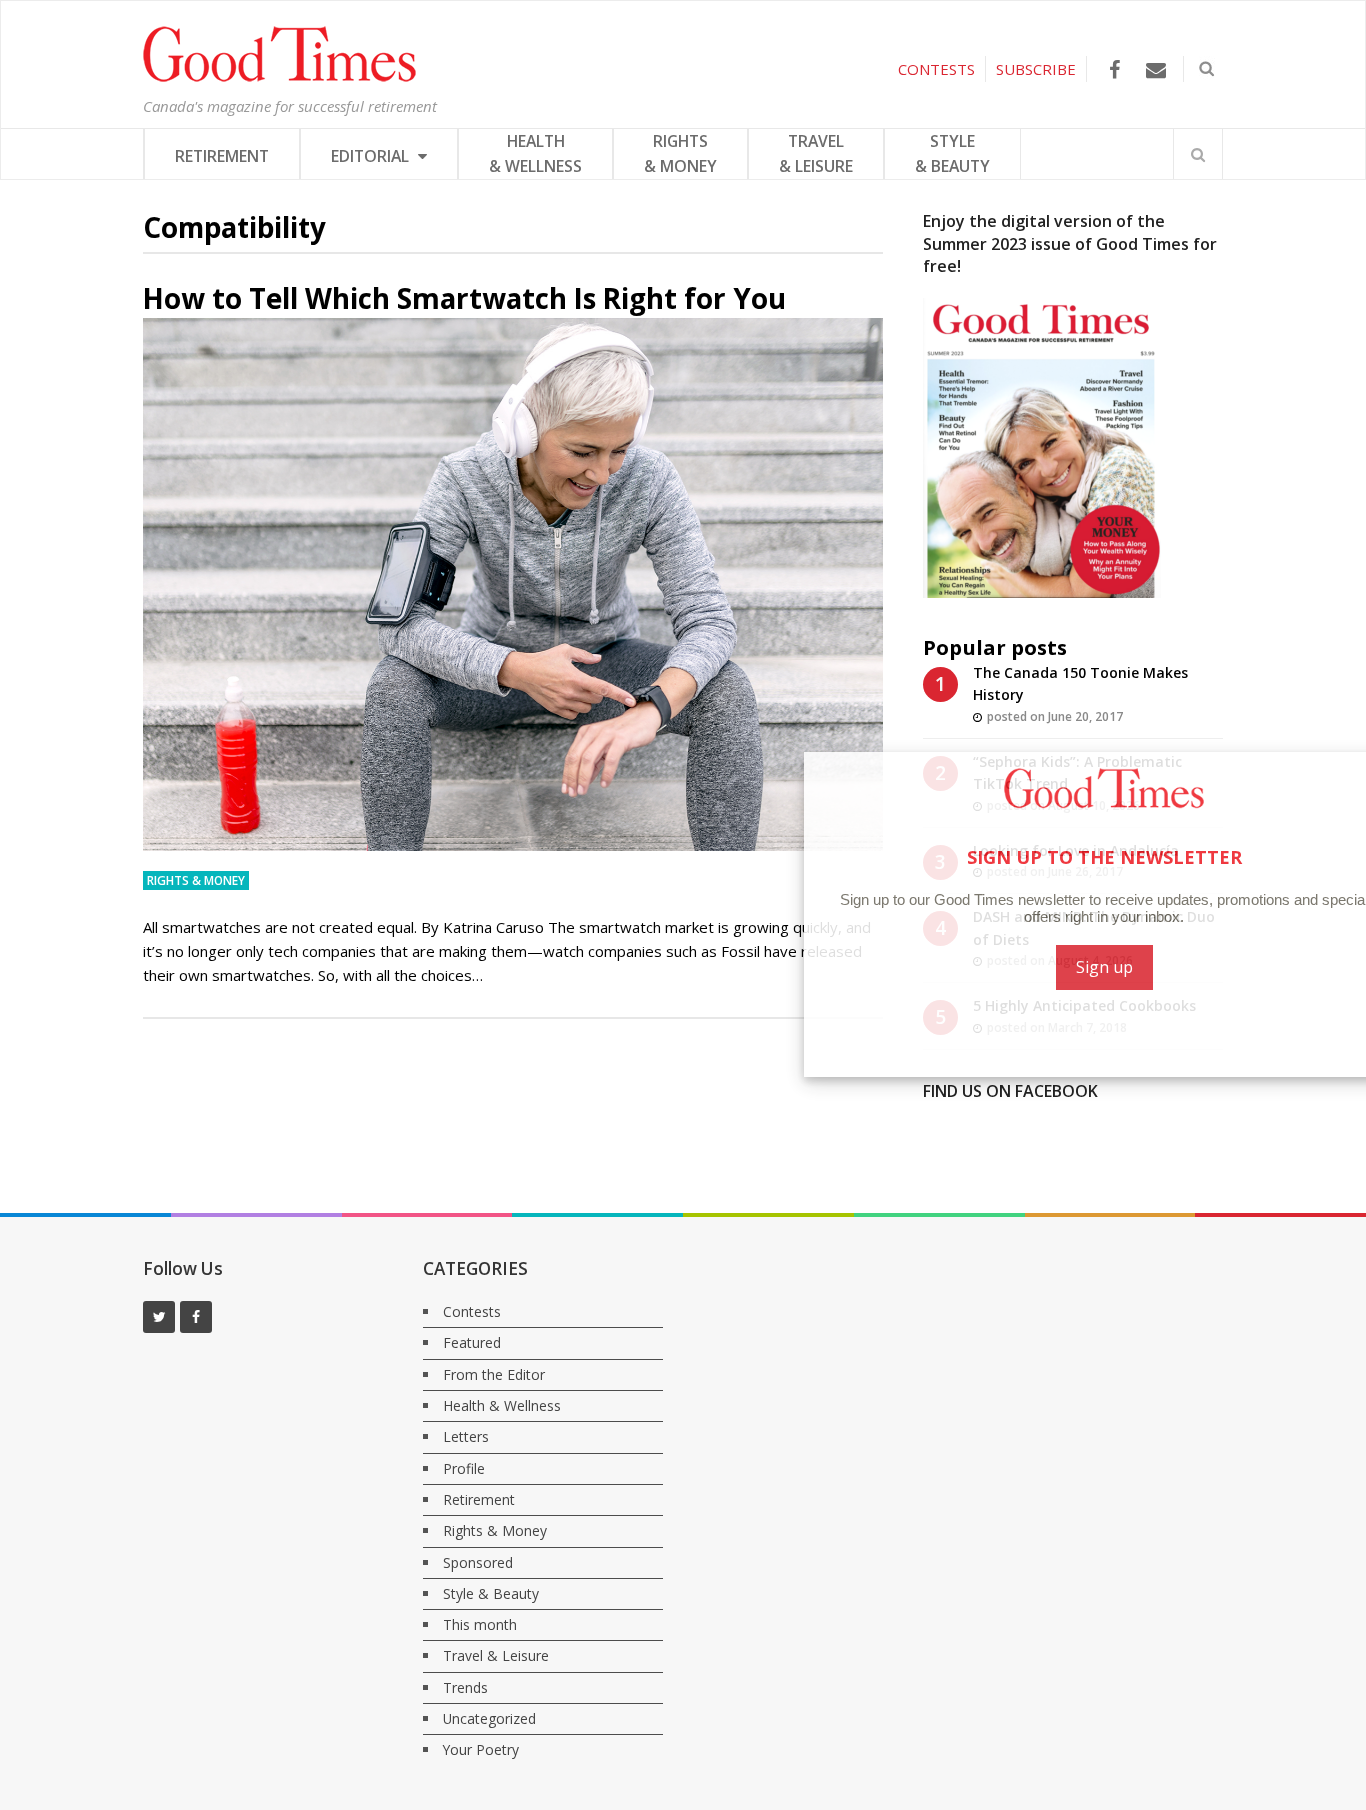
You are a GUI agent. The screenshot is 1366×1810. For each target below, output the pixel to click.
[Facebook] (1114, 69)
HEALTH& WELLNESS (535, 153)
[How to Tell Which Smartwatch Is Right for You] (513, 584)
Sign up (1066, 967)
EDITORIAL (372, 156)
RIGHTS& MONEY (680, 153)
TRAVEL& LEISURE (816, 153)
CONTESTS (936, 69)
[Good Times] (279, 77)
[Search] (1198, 154)
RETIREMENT (222, 156)
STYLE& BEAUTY (952, 153)
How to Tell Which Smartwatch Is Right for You (464, 298)
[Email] (1155, 69)
